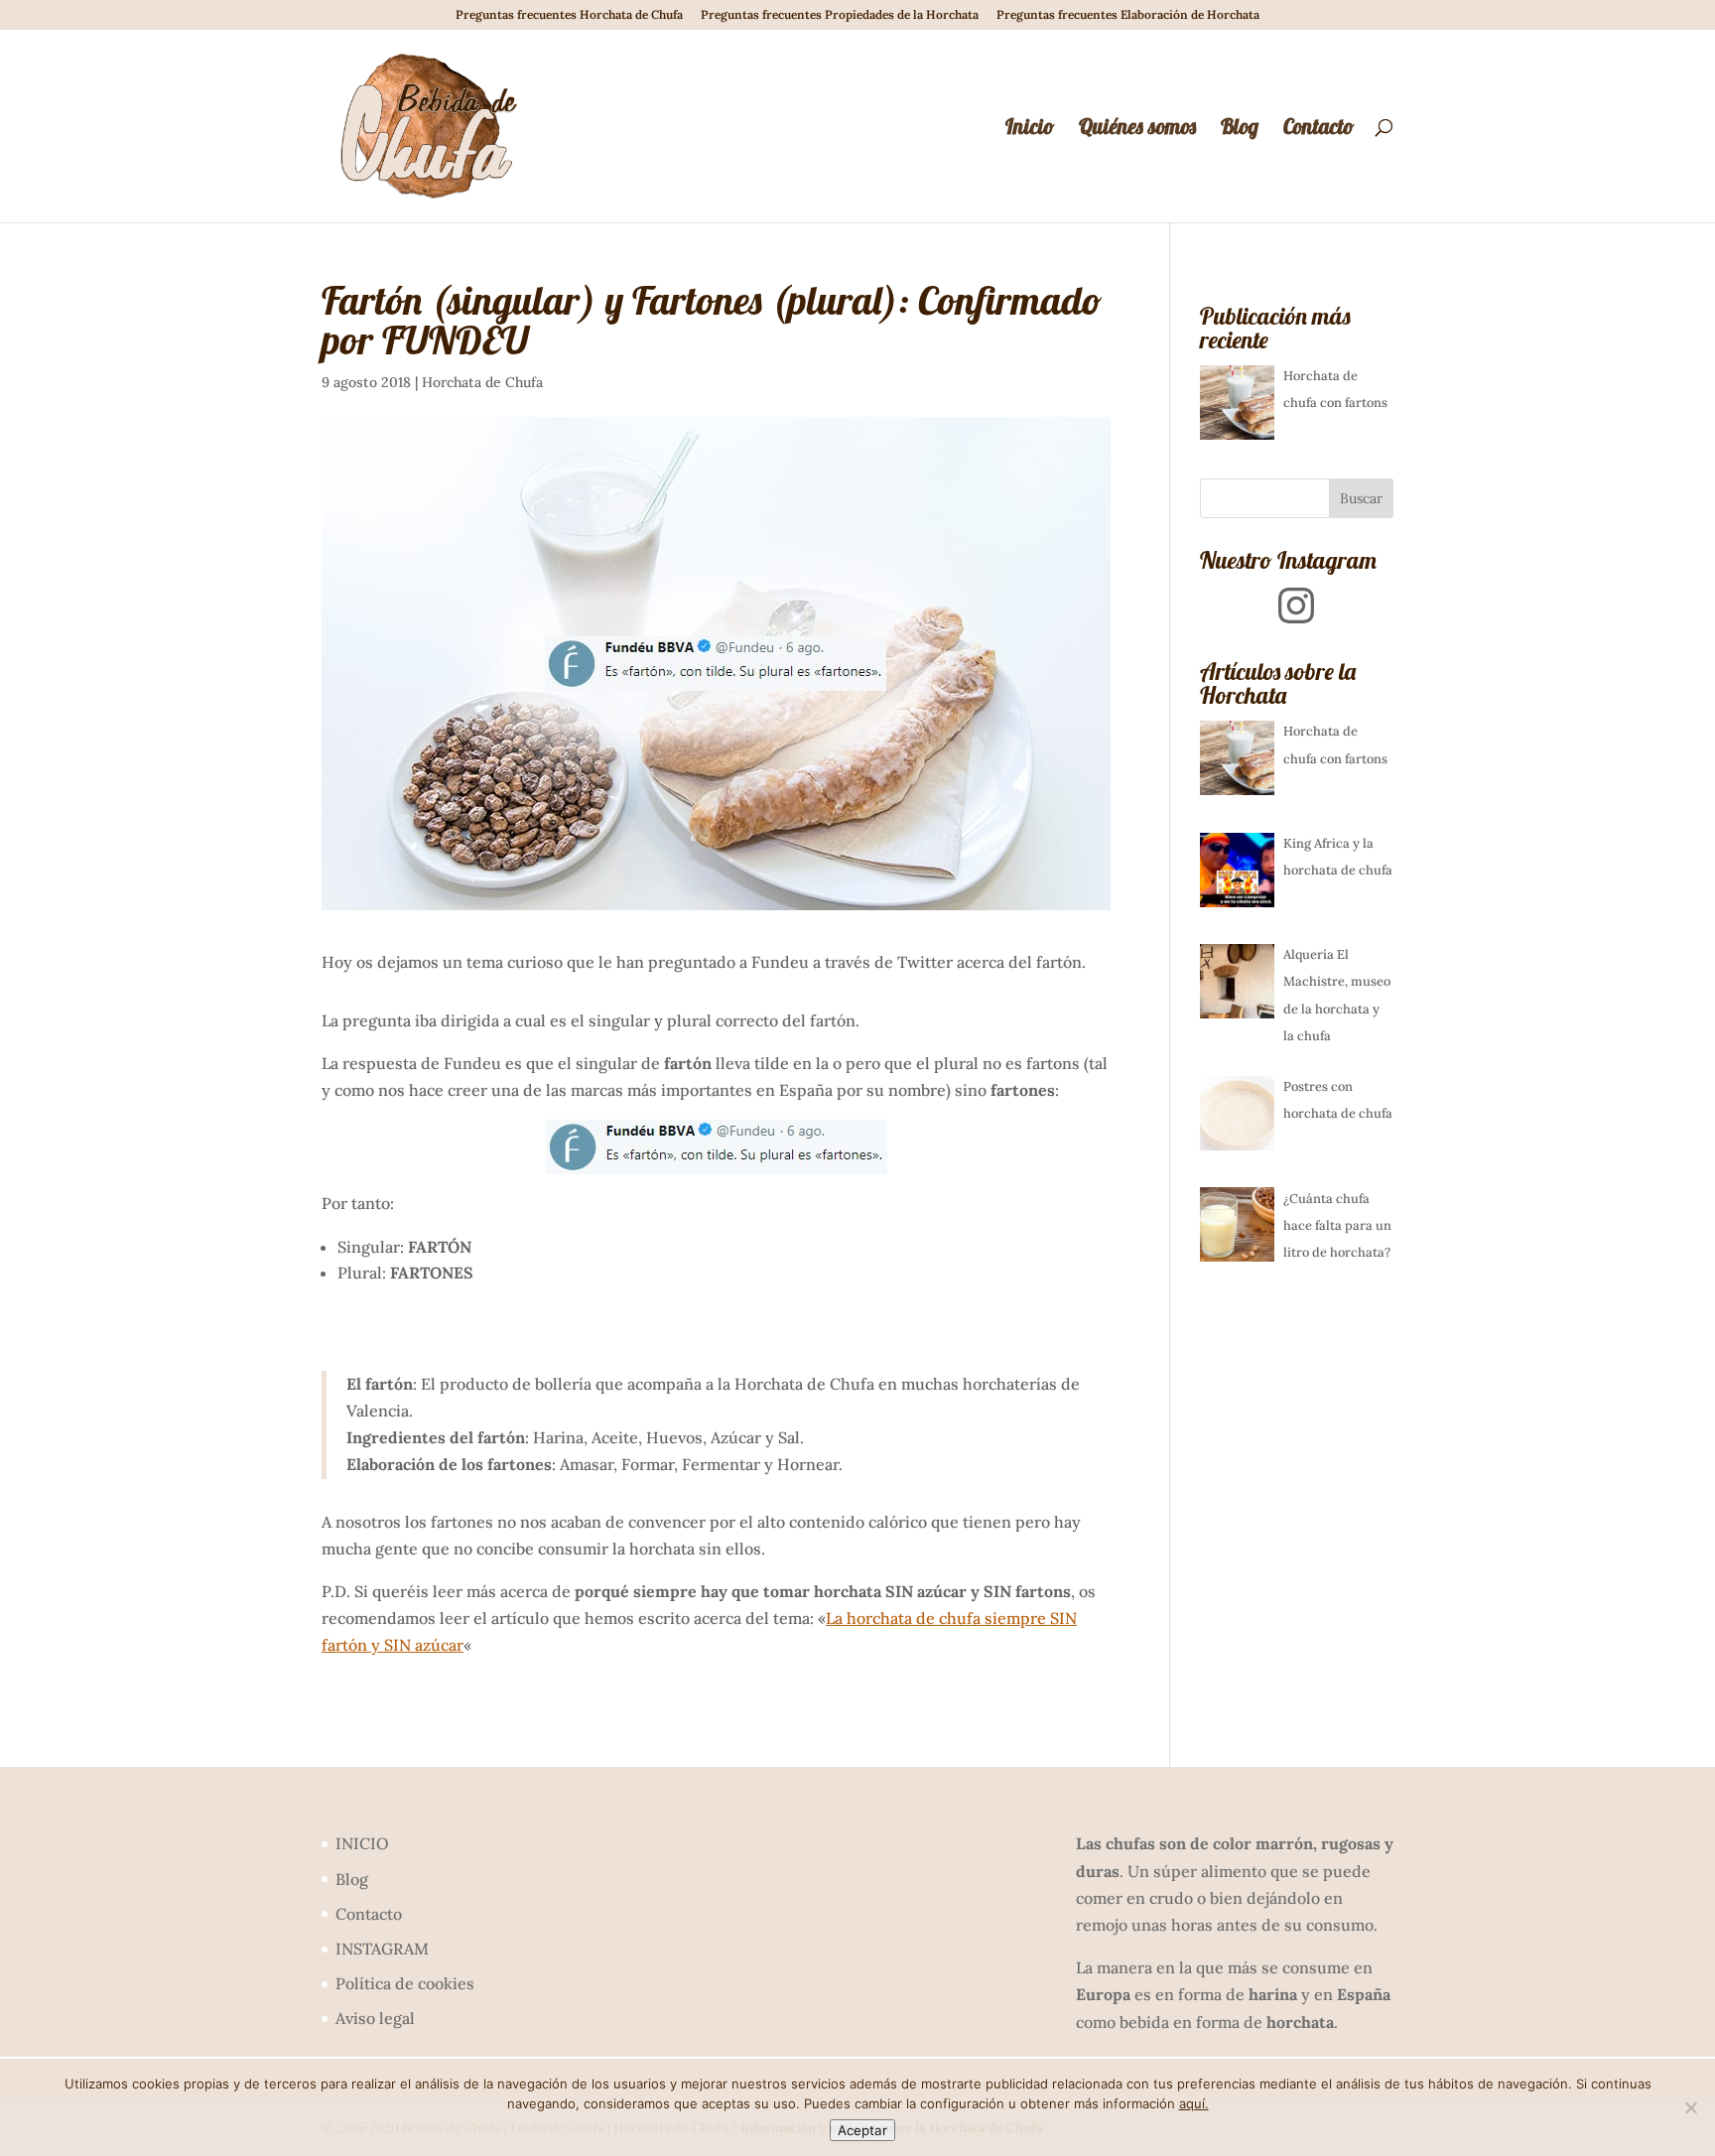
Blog (1240, 129)
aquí (1192, 2103)
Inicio (1030, 129)
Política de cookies (405, 1983)
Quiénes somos (1137, 129)
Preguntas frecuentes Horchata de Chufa (569, 15)
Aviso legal (375, 2018)
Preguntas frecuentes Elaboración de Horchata (1128, 15)
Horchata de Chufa (482, 382)
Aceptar (862, 2130)
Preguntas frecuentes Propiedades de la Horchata (840, 15)
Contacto (1319, 129)
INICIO (362, 1843)
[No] (1690, 2107)
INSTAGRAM (382, 1949)
